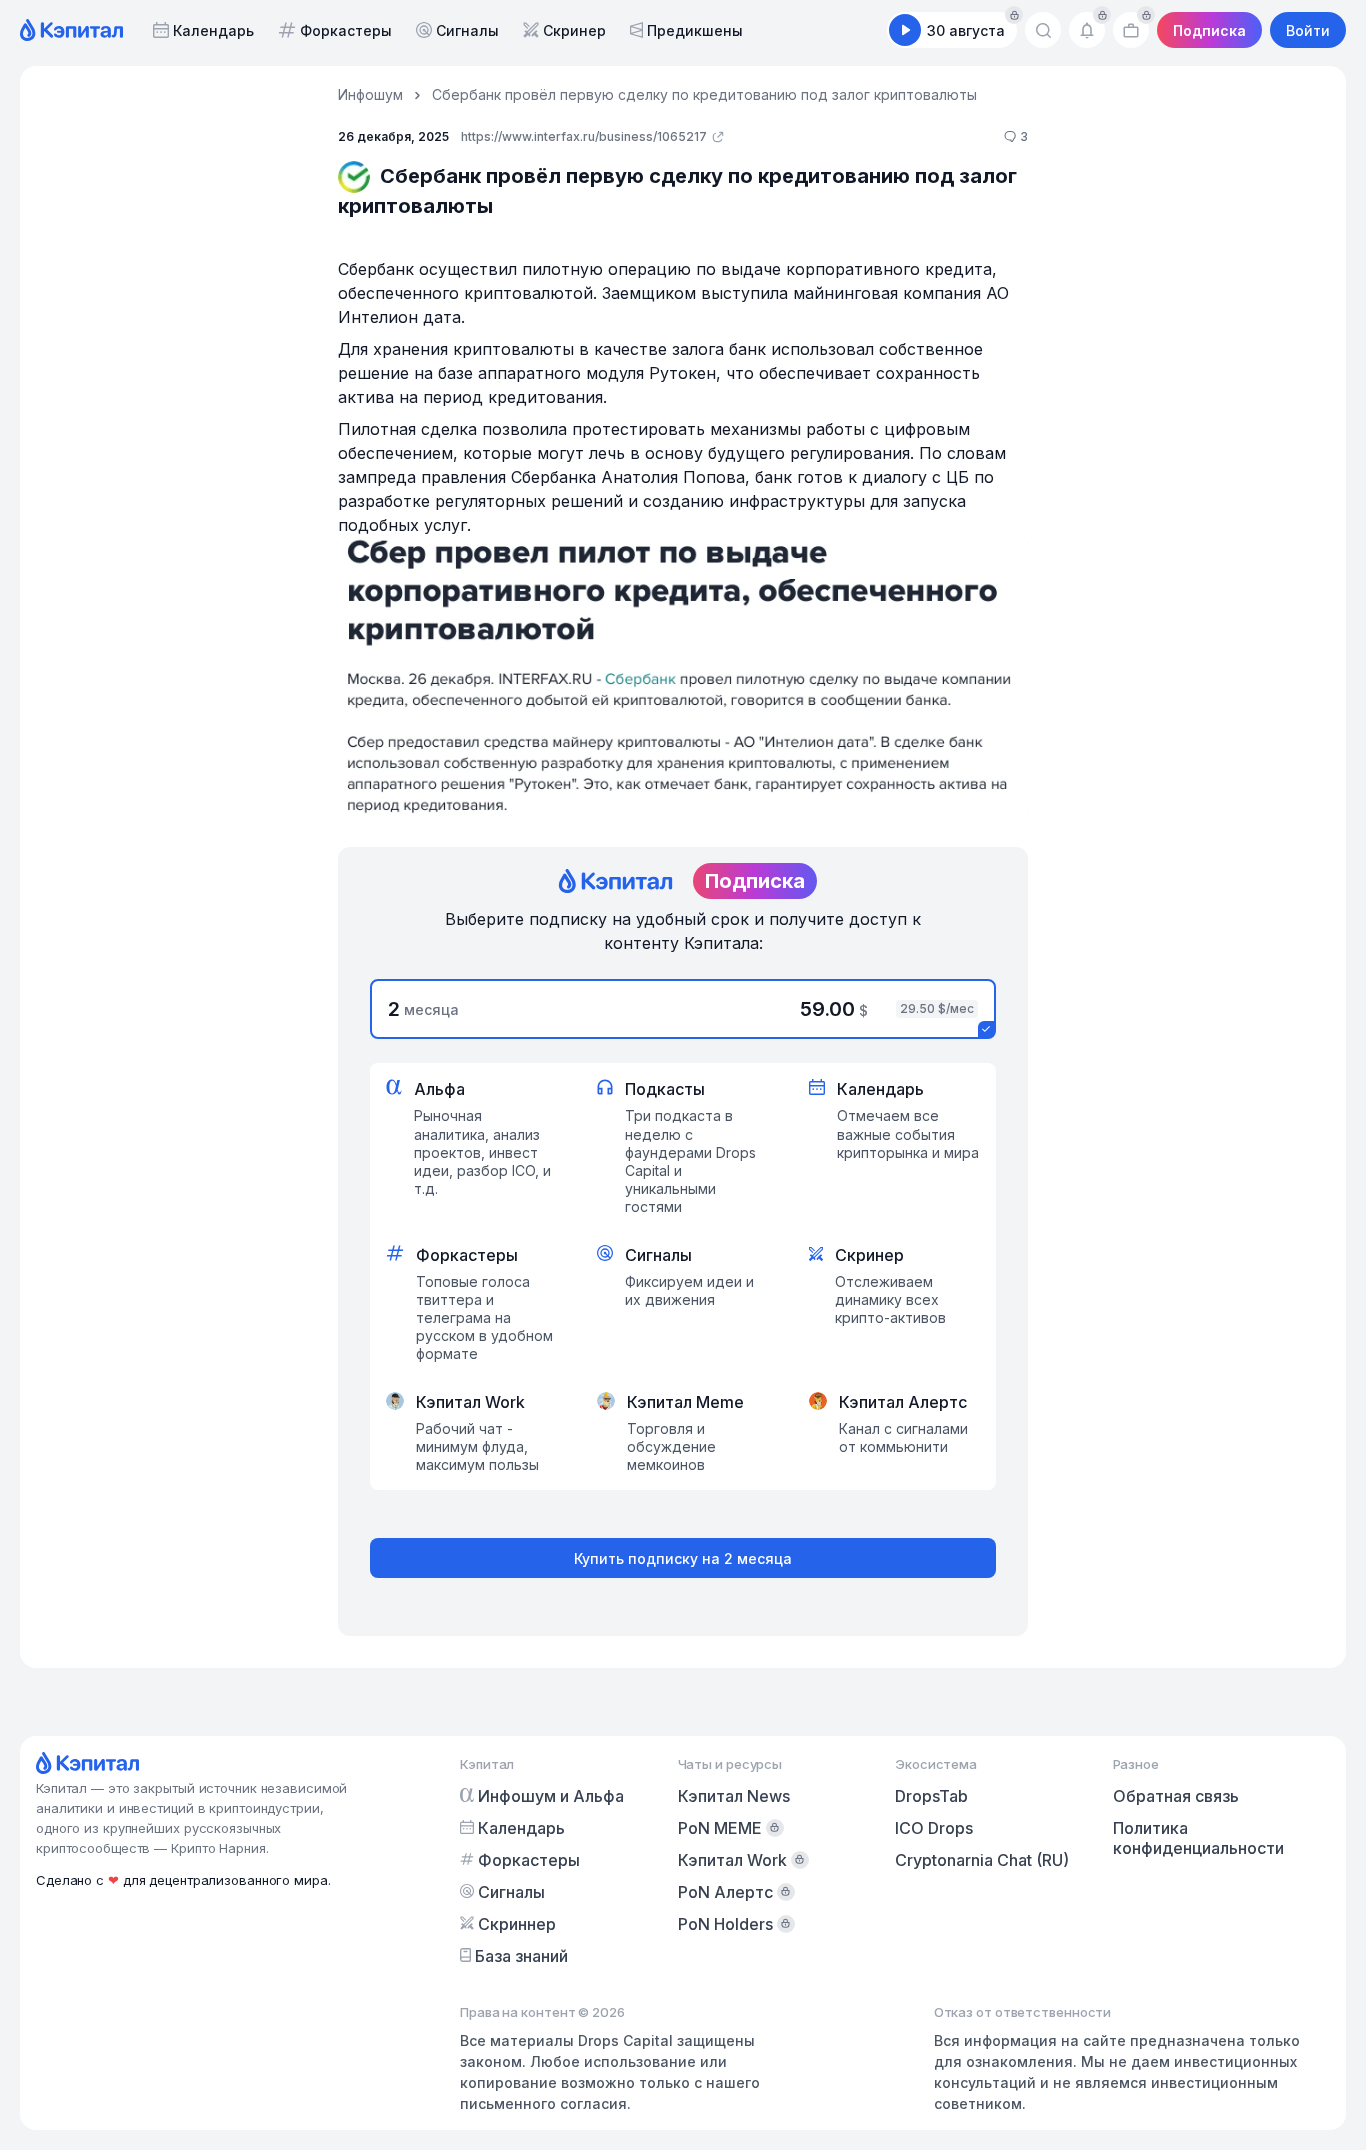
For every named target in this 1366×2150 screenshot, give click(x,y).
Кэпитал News (734, 1796)
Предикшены (695, 30)
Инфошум (370, 94)
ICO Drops (934, 1828)
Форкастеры (346, 30)
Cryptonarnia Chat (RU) (982, 1860)
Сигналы (467, 30)
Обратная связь (1176, 1796)
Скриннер (517, 1924)
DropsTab (931, 1796)
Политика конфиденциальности (1198, 1838)
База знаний (521, 1956)
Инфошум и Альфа (551, 1796)
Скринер (574, 30)
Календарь (213, 30)
